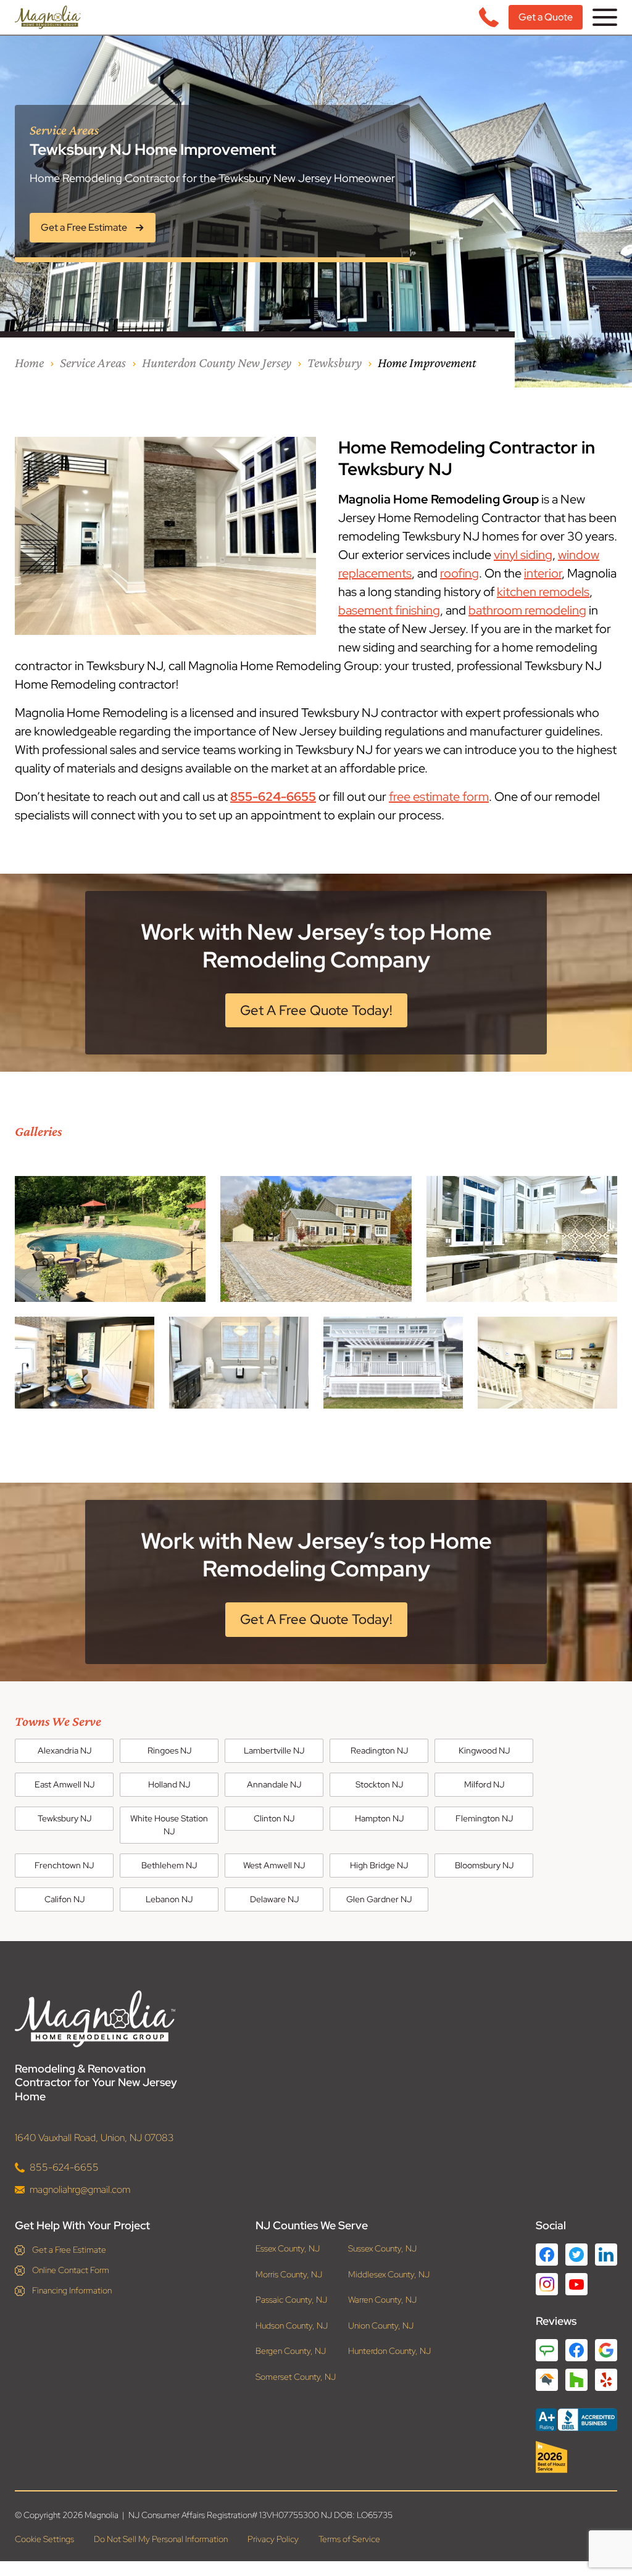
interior (543, 573)
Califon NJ (64, 1899)
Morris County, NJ (289, 2275)
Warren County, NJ (382, 2300)
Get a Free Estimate (69, 2250)
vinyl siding (523, 555)
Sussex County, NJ (382, 2249)
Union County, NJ (381, 2326)
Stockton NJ (379, 1784)
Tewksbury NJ (64, 1818)
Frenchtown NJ (64, 1865)
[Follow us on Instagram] (547, 2284)
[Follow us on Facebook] (547, 2255)
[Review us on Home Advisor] (547, 2380)
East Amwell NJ (64, 1784)
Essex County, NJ (288, 2249)
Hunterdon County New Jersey (217, 362)
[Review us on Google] (606, 2350)
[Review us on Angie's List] (547, 2350)
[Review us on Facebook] (576, 2350)
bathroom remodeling (527, 610)
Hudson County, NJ (292, 2326)
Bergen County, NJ (291, 2351)
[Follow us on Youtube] (576, 2284)
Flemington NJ (484, 1818)
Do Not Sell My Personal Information (161, 2539)
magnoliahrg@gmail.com (80, 2189)
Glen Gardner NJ (379, 1899)
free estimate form (439, 797)
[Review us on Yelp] (606, 2380)
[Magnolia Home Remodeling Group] (48, 17)
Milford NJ (484, 1784)
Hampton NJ (379, 1818)
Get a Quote (546, 17)
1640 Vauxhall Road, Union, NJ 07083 (94, 2138)
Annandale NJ (274, 1784)
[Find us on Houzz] (576, 2457)
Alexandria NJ (64, 1750)
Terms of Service (349, 2539)
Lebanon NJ (169, 1899)
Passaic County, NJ (291, 2300)
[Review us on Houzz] (576, 2380)
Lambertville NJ (274, 1750)
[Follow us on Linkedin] (606, 2255)
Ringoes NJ (169, 1750)
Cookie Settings (44, 2539)
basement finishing (389, 610)
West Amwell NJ (274, 1865)
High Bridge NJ (379, 1865)
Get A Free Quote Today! (316, 1010)
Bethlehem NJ (169, 1865)
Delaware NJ (274, 1899)
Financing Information (72, 2290)
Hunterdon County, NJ (389, 2351)
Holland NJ (169, 1784)
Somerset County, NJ (296, 2377)
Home (29, 362)
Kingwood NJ (484, 1750)
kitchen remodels (543, 592)
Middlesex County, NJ (389, 2275)
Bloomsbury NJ (484, 1865)
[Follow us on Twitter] (576, 2255)
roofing (459, 573)
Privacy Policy (273, 2539)
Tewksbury (335, 362)
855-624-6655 (273, 797)
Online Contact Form (71, 2270)
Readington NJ (379, 1750)
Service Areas (93, 362)
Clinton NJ (274, 1818)
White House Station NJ (169, 1825)
